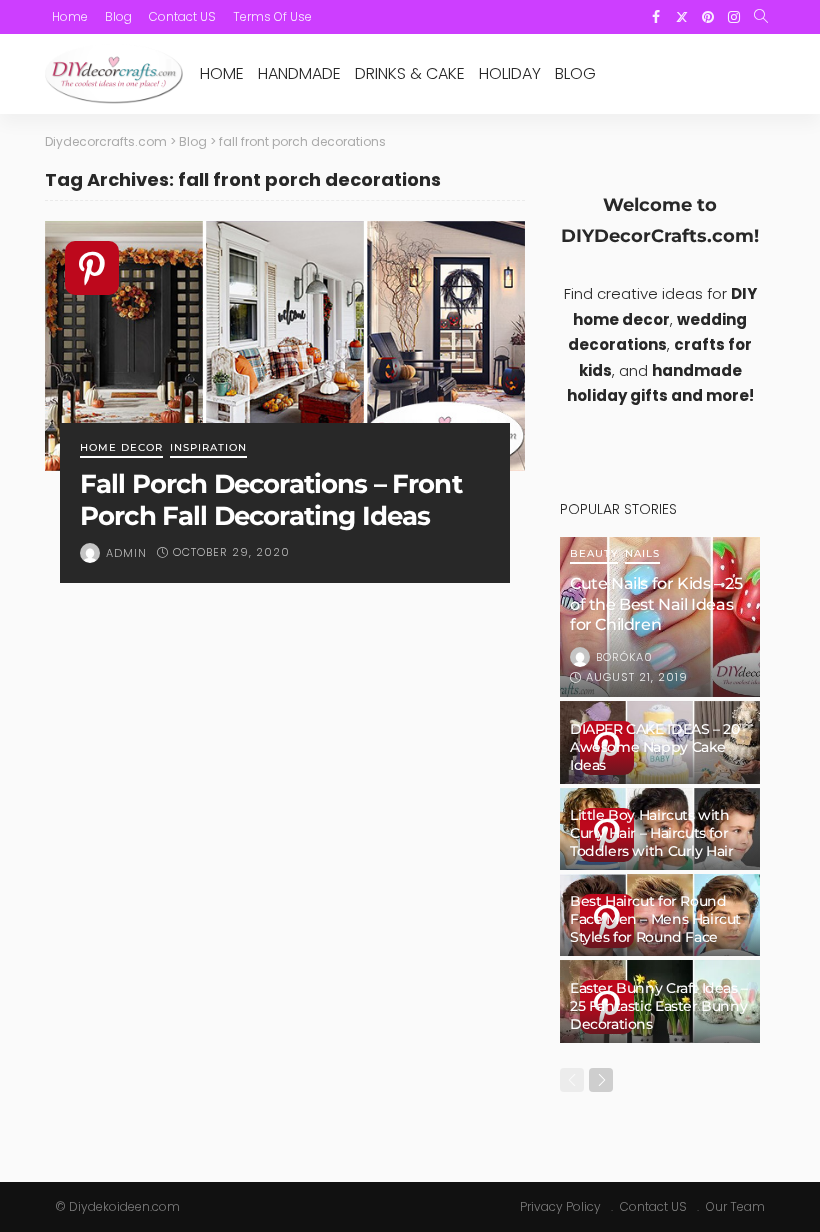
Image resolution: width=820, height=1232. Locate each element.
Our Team (735, 1206)
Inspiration (208, 448)
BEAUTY (594, 554)
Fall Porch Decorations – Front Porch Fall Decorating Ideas (271, 499)
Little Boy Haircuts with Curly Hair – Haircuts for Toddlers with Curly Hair (652, 833)
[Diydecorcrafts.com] (114, 74)
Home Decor (121, 448)
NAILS (642, 554)
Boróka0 (624, 657)
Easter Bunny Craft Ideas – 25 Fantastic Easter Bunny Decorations (659, 1006)
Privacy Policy (560, 1206)
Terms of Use (272, 16)
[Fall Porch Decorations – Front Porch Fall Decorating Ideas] (285, 346)
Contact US (182, 16)
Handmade (299, 73)
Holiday (510, 73)
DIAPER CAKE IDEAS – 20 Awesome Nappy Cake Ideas (654, 747)
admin (126, 553)
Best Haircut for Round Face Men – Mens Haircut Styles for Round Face (655, 919)
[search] (761, 17)
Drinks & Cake (410, 73)
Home (70, 16)
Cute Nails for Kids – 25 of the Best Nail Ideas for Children (656, 604)
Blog (118, 16)
